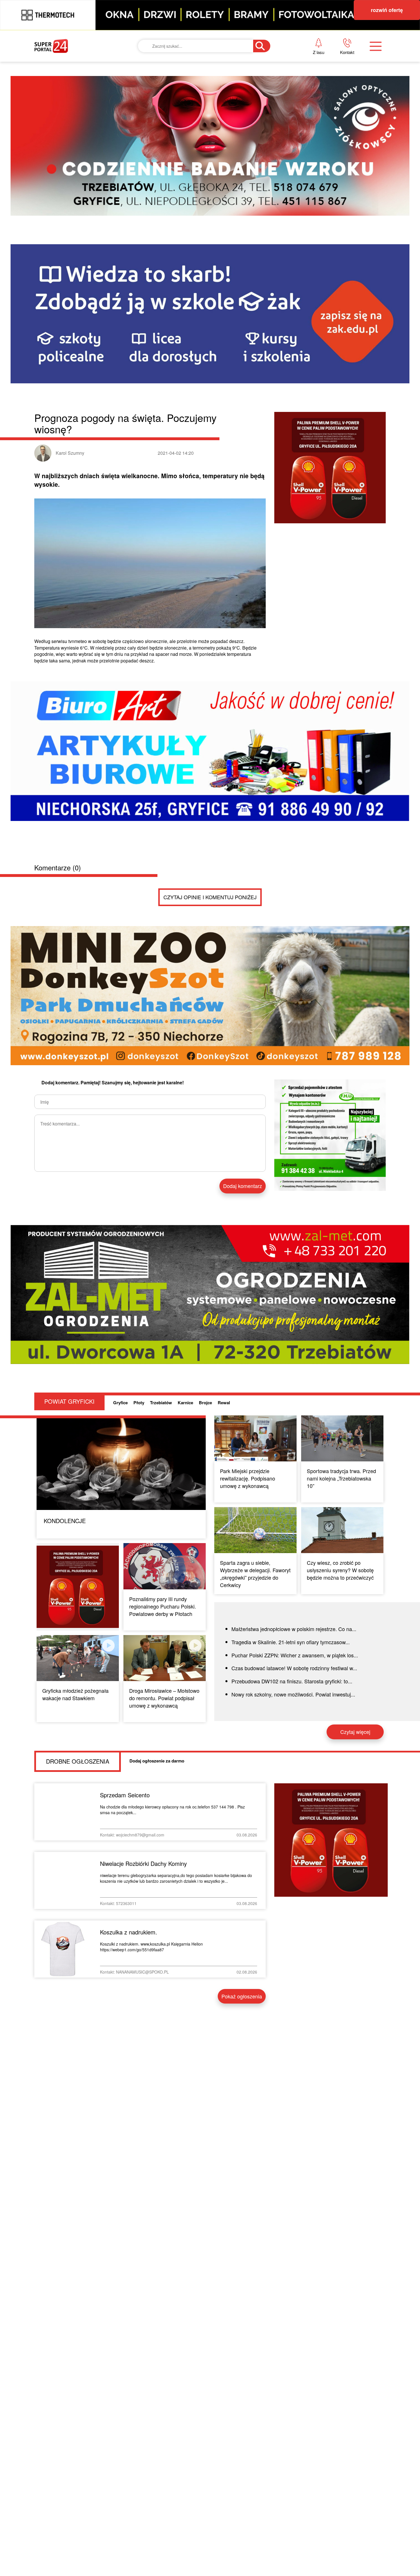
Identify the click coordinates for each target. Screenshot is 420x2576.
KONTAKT (304, 64)
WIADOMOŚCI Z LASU (202, 123)
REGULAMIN (308, 103)
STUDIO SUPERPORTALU (206, 142)
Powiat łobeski (196, 84)
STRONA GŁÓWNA (77, 64)
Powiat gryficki (197, 64)
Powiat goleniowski (204, 103)
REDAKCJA (306, 84)
